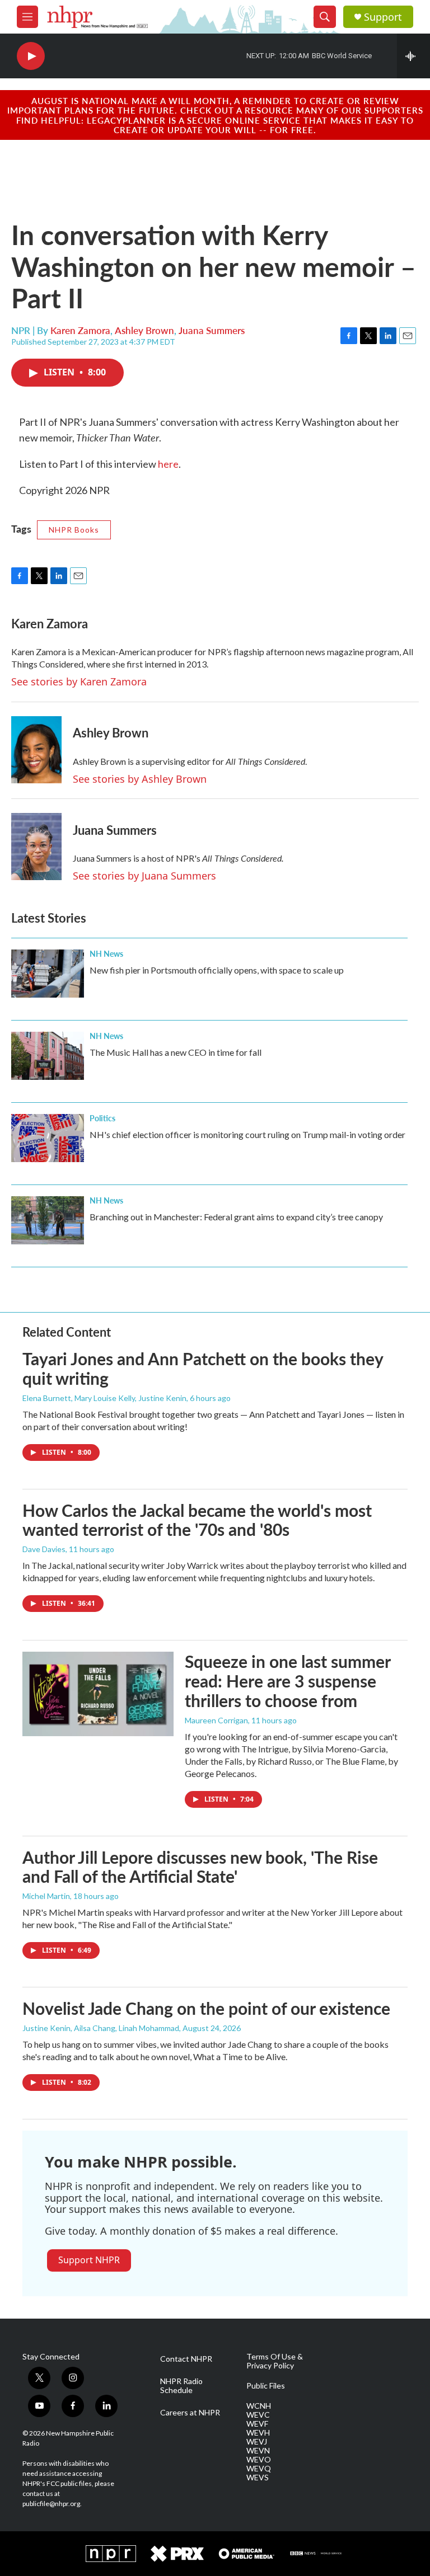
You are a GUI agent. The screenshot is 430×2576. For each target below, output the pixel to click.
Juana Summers (212, 330)
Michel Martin (46, 1896)
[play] (31, 56)
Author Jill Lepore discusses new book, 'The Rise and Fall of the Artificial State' (200, 1867)
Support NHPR (89, 2260)
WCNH (259, 2406)
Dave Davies (44, 1549)
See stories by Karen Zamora (79, 681)
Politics (102, 1118)
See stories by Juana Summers (144, 876)
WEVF (257, 2424)
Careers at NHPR (190, 2413)
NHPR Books (74, 530)
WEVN (258, 2451)
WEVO (259, 2460)
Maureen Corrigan (216, 1720)
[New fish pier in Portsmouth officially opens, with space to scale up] (48, 974)
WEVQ (259, 2469)
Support (383, 17)
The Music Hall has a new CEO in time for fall (176, 1052)
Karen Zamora (80, 330)
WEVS (258, 2478)
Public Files (266, 2386)
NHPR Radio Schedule (181, 2386)
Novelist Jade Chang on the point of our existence (206, 2008)
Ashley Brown (144, 330)
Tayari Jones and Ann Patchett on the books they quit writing (203, 1368)
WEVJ (257, 2442)
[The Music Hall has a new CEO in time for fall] (48, 1056)
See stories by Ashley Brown (140, 779)
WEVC (258, 2415)
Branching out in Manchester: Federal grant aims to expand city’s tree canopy (236, 1217)
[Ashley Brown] (36, 750)
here (168, 464)
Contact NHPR (186, 2359)
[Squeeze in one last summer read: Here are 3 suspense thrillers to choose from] (98, 1694)
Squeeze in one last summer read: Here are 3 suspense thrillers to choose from (288, 1681)
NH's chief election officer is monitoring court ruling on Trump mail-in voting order (247, 1134)
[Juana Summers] (36, 847)
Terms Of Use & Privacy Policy (275, 2361)
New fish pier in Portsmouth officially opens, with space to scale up (217, 970)
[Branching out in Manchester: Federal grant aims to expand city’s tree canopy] (48, 1220)
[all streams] (413, 56)
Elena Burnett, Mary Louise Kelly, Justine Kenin (104, 1398)
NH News (106, 953)
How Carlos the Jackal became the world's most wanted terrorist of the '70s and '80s (197, 1520)
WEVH (258, 2433)
